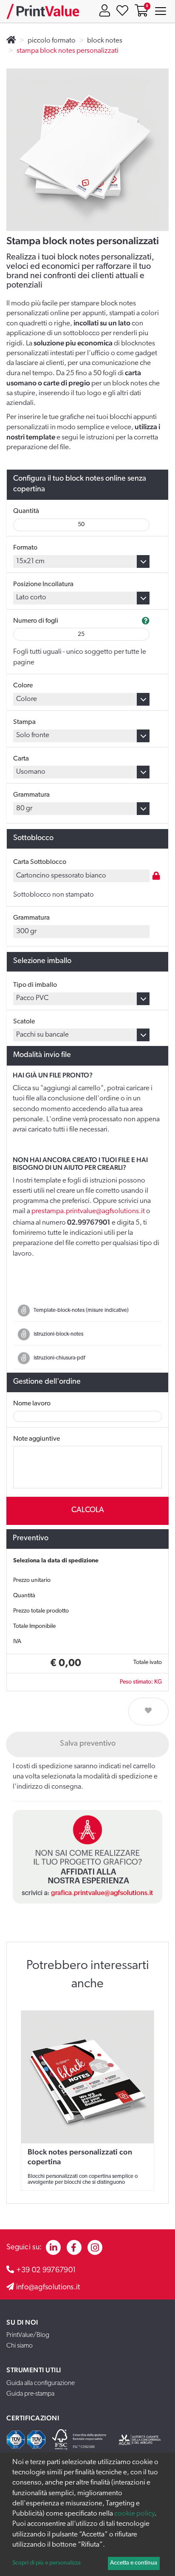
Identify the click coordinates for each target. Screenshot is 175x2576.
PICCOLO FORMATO (52, 41)
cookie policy (134, 2514)
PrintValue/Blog (28, 2335)
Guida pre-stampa (30, 2394)
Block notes (105, 41)
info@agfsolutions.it (48, 2288)
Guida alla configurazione (41, 2383)
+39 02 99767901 (46, 2271)
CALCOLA (88, 1510)
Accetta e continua (134, 2563)
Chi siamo (20, 2346)
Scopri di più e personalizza (47, 2563)
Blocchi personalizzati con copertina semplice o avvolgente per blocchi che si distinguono (83, 2179)
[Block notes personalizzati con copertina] (87, 2077)
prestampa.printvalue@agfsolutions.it (88, 1211)
